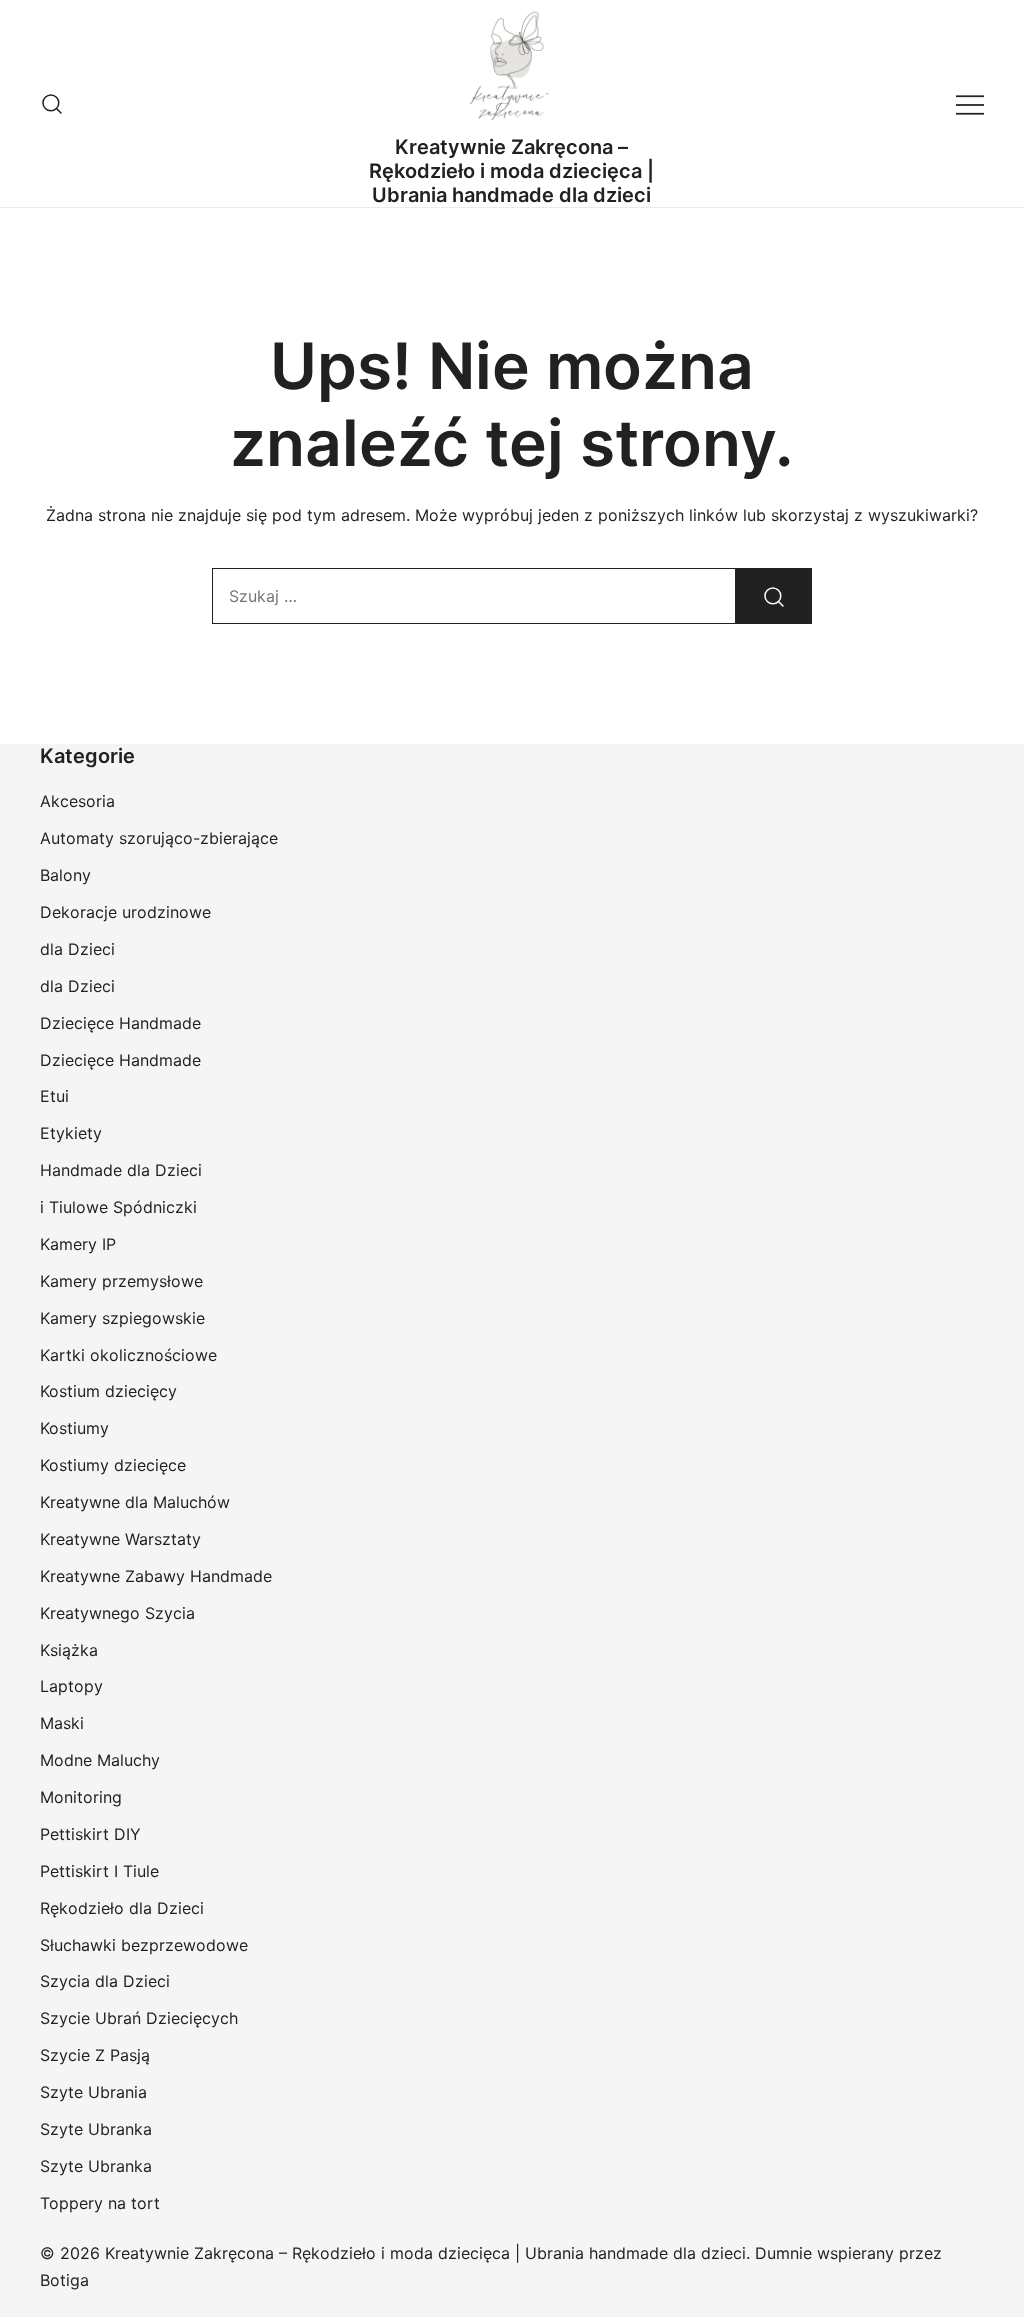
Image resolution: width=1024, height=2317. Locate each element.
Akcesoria (77, 801)
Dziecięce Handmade (120, 1023)
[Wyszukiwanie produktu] (52, 103)
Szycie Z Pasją (95, 2055)
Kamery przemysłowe (121, 1281)
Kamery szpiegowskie (122, 1318)
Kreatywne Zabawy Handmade (156, 1576)
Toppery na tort (100, 2203)
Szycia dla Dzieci (105, 1981)
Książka (69, 1650)
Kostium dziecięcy (108, 1391)
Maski (62, 1723)
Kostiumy (74, 1428)
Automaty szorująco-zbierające (159, 838)
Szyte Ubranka (96, 2129)
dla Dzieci (77, 949)
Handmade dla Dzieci (121, 1170)
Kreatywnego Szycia (117, 1613)
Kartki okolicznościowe (128, 1355)
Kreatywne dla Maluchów (135, 1502)
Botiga (64, 2280)
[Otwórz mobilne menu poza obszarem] (970, 103)
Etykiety (71, 1133)
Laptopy (71, 1686)
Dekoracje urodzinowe (125, 912)
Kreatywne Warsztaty (120, 1539)
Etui (54, 1096)
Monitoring (81, 1797)
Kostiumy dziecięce (113, 1465)
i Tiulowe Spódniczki (118, 1207)
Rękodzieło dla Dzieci (122, 1908)
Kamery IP (78, 1244)
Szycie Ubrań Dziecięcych (139, 2018)
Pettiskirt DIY (90, 1834)
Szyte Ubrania (93, 2092)
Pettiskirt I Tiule (99, 1871)
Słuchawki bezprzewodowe (144, 1945)
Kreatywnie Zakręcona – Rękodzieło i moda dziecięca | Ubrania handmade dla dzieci (511, 171)
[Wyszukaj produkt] (774, 596)
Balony (65, 875)
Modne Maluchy (100, 1760)
